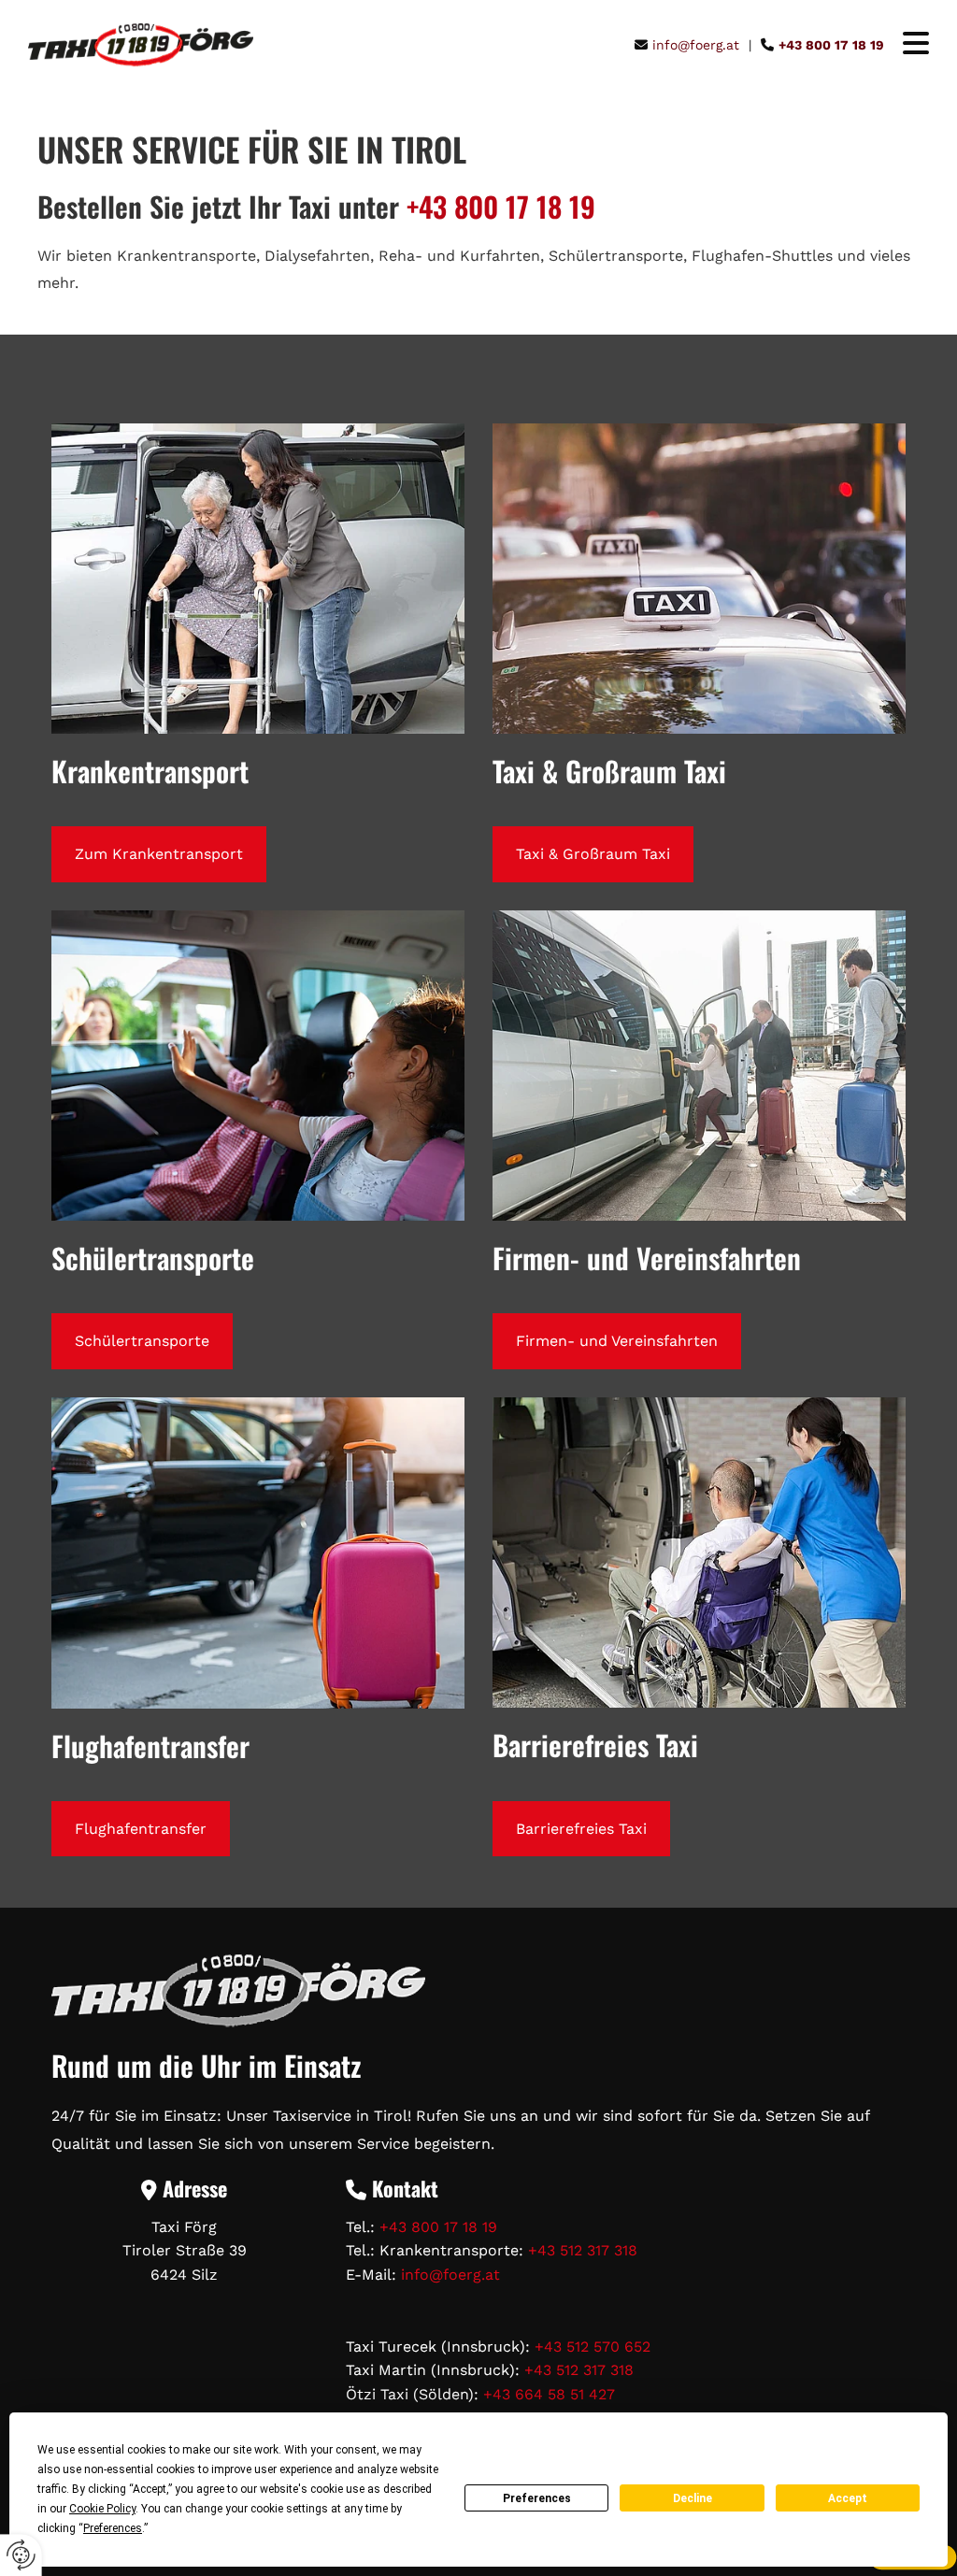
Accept (848, 2498)
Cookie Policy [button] (102, 2509)
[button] (907, 46)
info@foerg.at (450, 2275)
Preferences (537, 2498)
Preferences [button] (113, 2528)
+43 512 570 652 (593, 2347)
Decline (693, 2498)
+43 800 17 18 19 (501, 206)
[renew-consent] (21, 2555)
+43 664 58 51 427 (549, 2394)
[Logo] (141, 45)
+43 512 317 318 (583, 2250)
